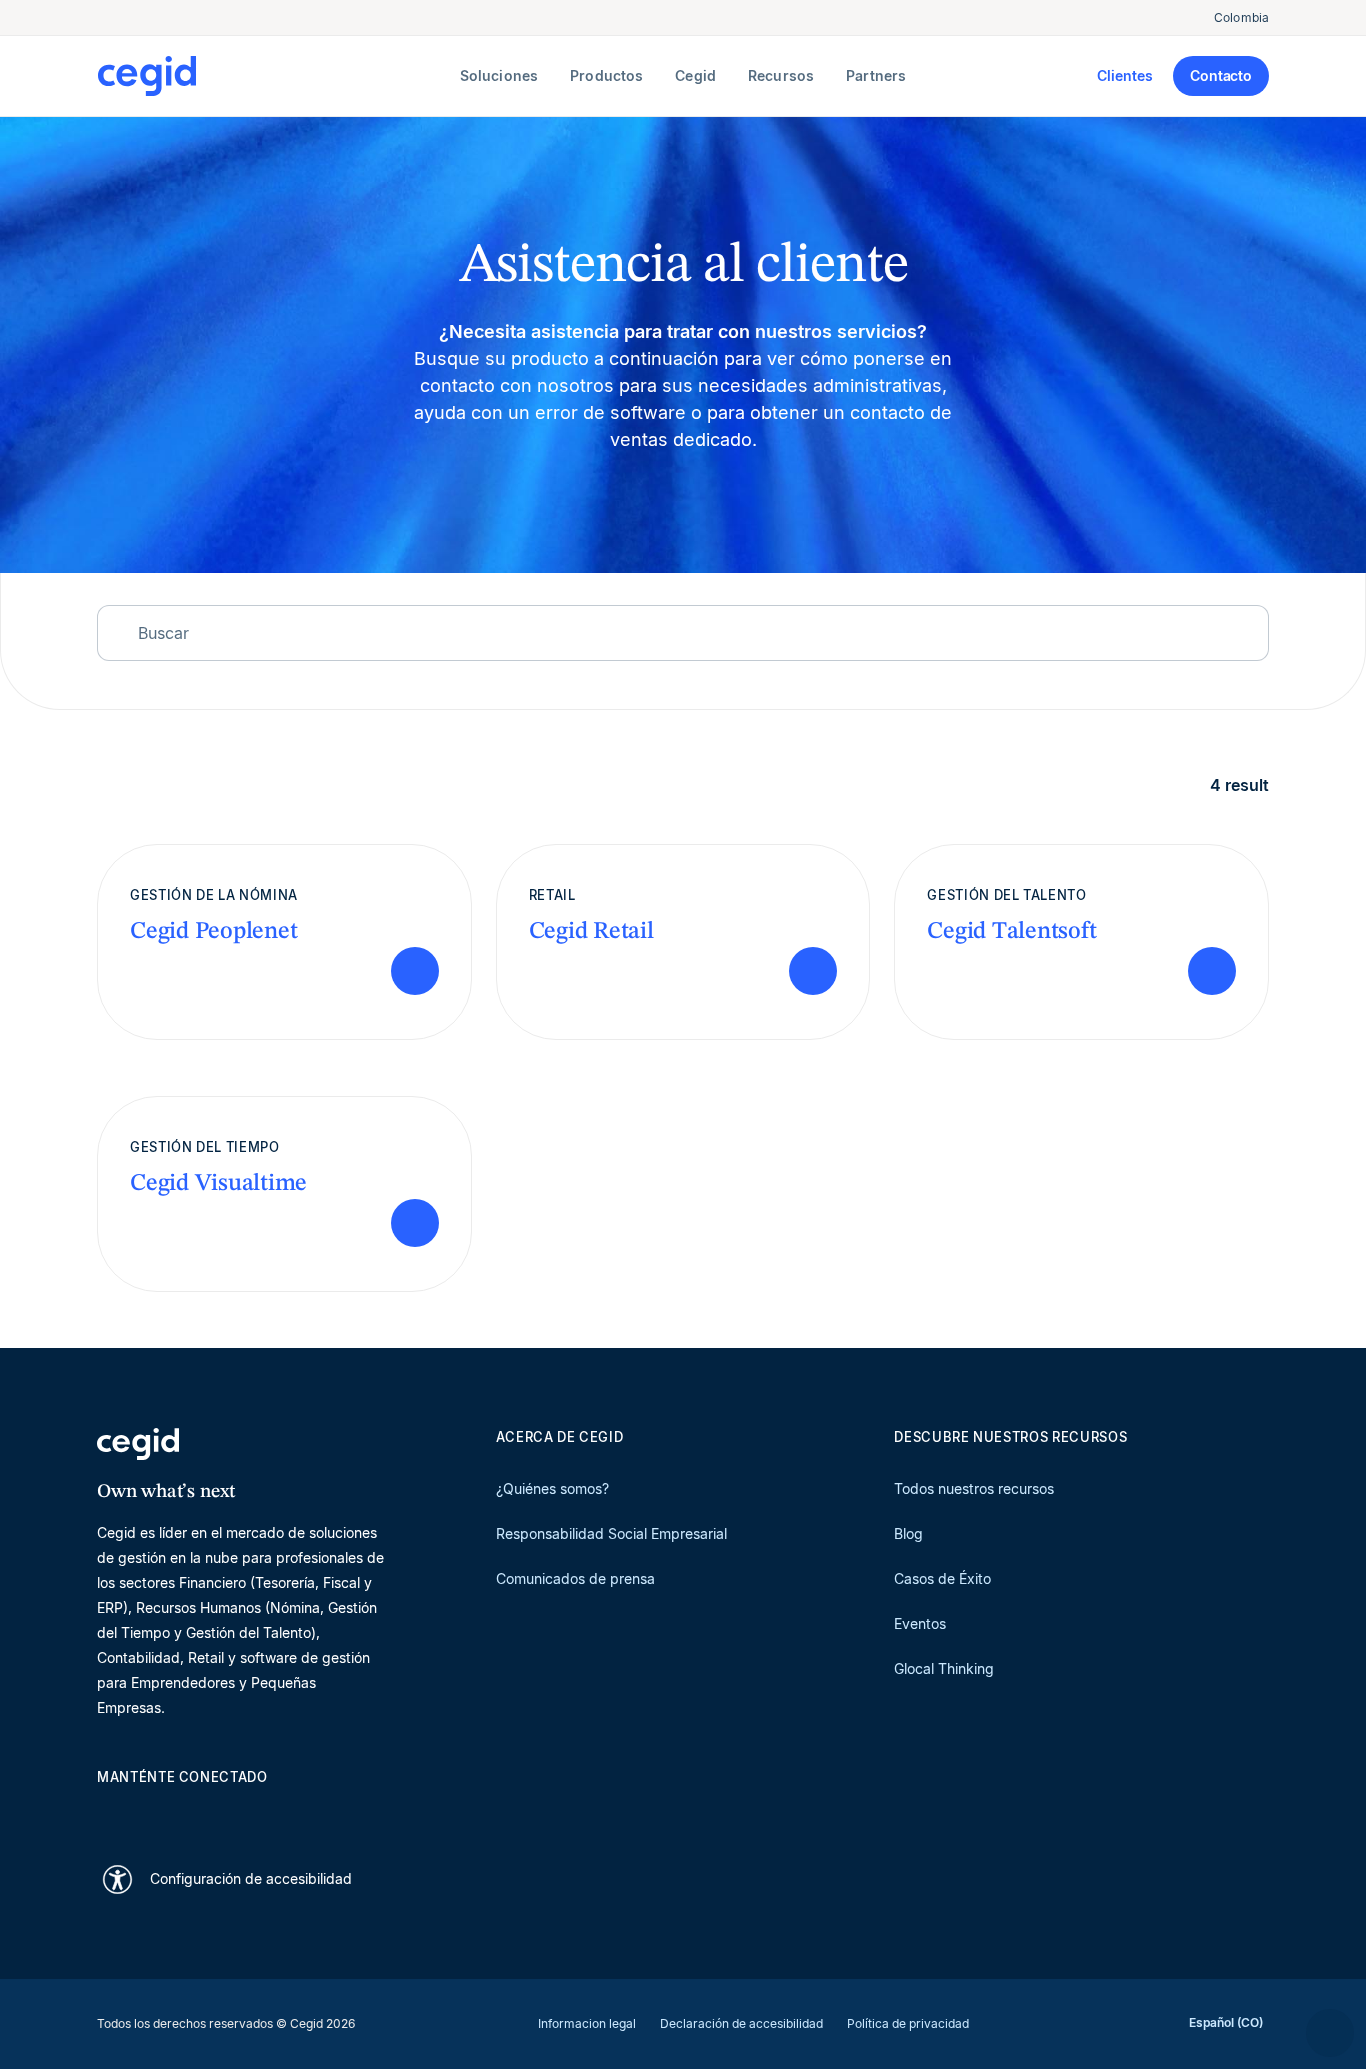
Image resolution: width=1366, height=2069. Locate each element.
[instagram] (203, 1812)
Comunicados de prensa (575, 1578)
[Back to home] (274, 76)
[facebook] (299, 1812)
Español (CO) (1226, 2022)
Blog (908, 1533)
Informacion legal (587, 2023)
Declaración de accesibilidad (741, 2023)
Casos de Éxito (942, 1578)
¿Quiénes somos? (552, 1488)
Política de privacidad (908, 2023)
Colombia (1241, 17)
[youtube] (155, 1812)
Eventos (920, 1623)
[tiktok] (251, 1812)
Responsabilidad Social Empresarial (611, 1533)
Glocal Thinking (944, 1668)
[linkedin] (107, 1812)
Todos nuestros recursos (974, 1488)
